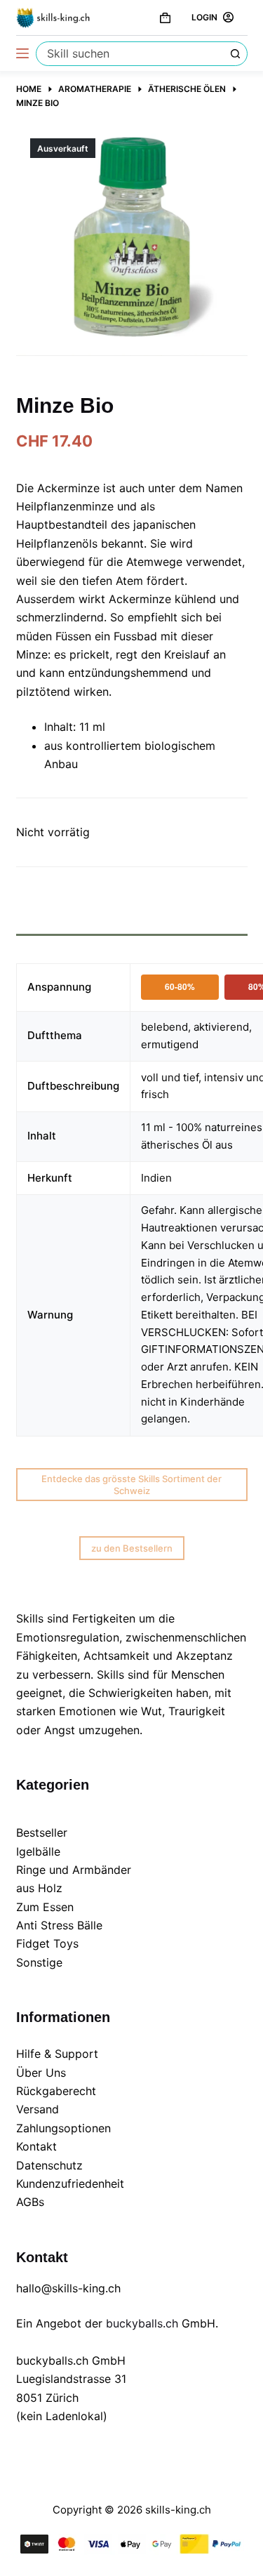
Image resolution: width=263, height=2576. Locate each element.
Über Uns (41, 2073)
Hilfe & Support (57, 2054)
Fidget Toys (47, 1943)
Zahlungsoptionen (63, 2128)
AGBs (30, 2202)
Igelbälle (38, 1851)
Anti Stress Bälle (59, 1925)
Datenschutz (49, 2165)
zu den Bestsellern (132, 1548)
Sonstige (39, 1962)
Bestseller (42, 1832)
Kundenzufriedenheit (70, 2184)
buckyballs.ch (142, 2323)
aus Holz (39, 1888)
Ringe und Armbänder (74, 1870)
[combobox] (130, 54)
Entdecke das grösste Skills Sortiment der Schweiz (131, 1485)
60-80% (180, 986)
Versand (38, 2109)
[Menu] (22, 53)
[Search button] (235, 54)
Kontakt (36, 2146)
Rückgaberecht (56, 2091)
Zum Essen (45, 1907)
